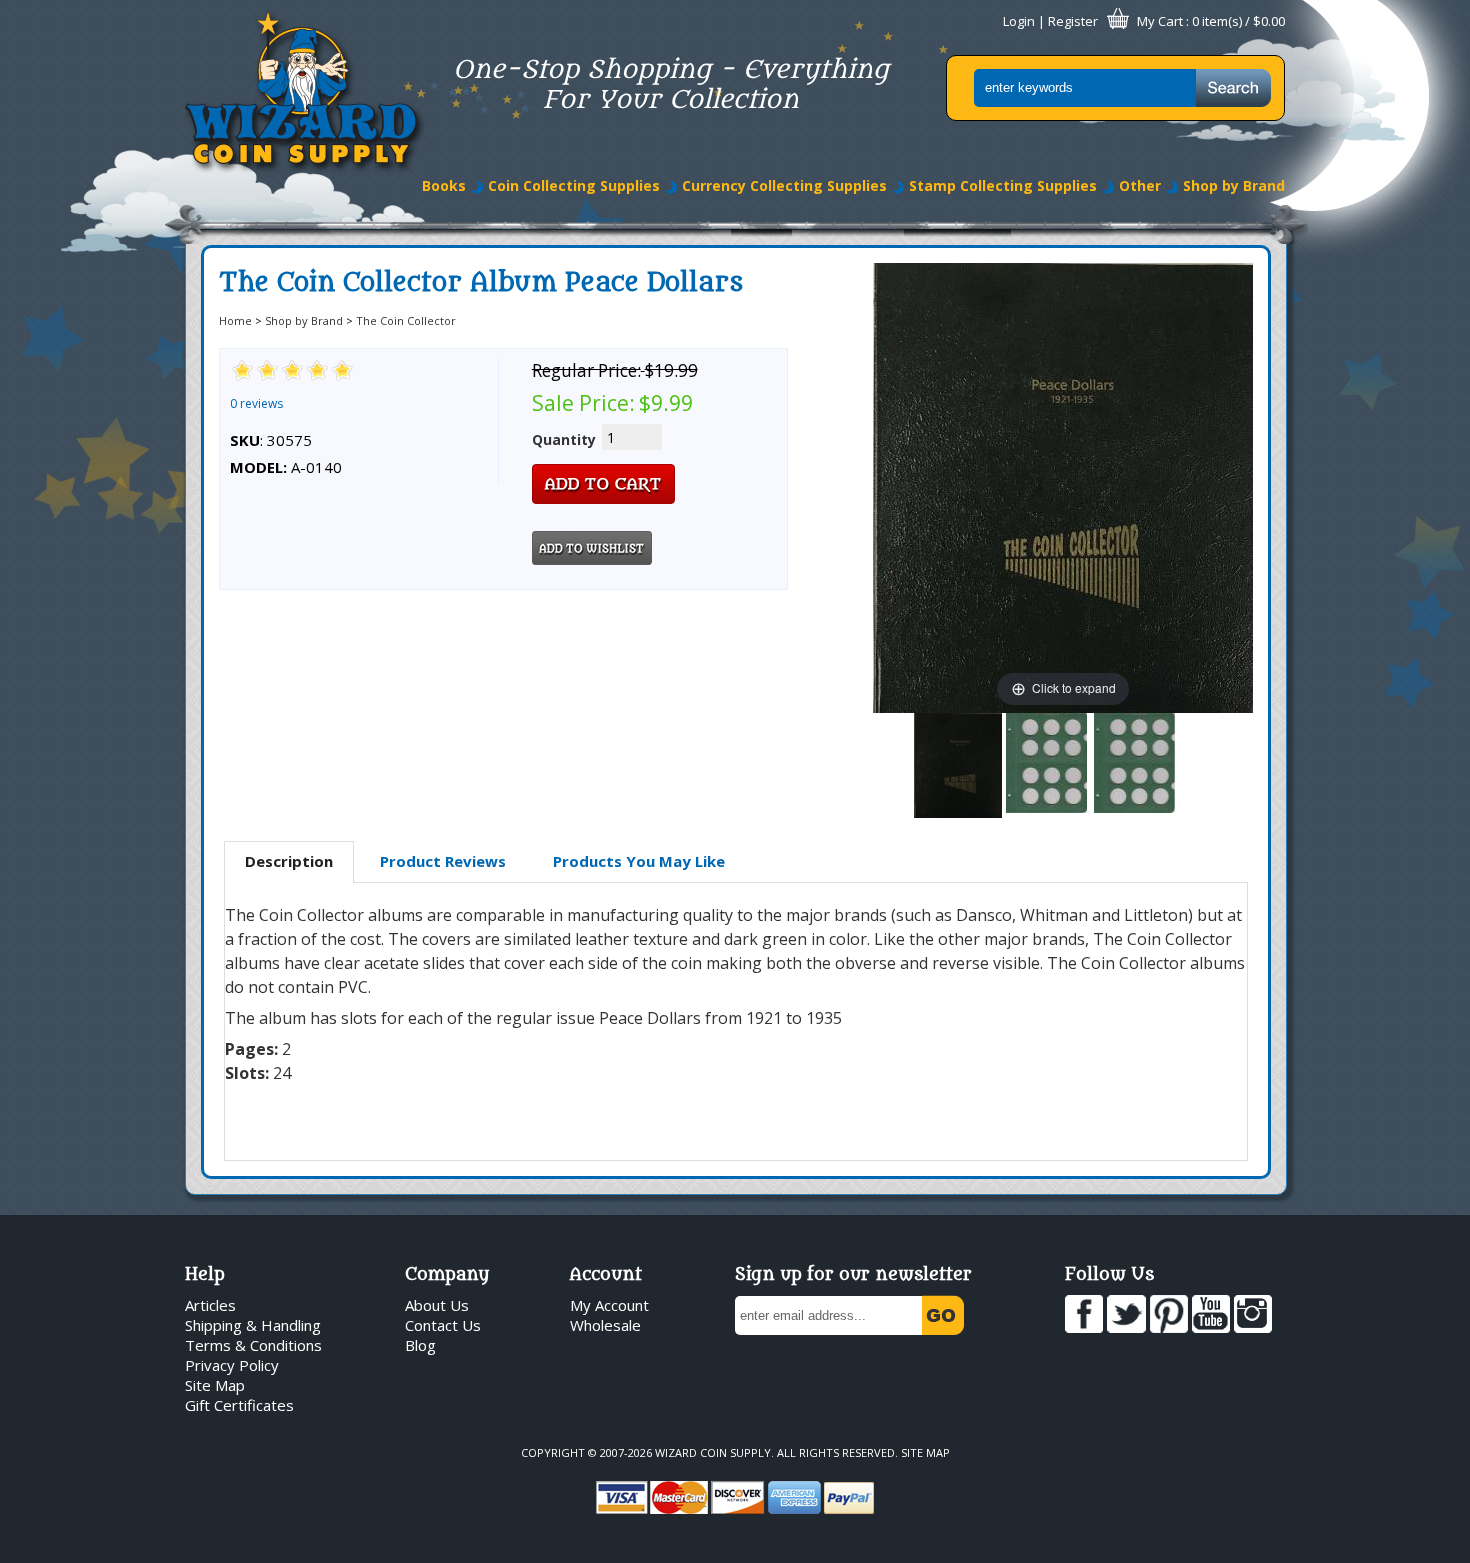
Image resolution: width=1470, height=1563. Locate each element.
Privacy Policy (232, 1365)
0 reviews (256, 403)
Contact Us (443, 1325)
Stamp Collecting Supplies (1003, 185)
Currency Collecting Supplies (784, 185)
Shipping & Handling (253, 1325)
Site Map (215, 1385)
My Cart (1160, 21)
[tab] (289, 862)
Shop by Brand (1234, 185)
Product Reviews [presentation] (443, 861)
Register (1073, 21)
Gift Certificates (239, 1405)
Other (1140, 185)
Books (444, 185)
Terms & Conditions (253, 1345)
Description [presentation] (289, 861)
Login (1019, 21)
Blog (420, 1345)
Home (235, 320)
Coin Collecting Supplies (574, 185)
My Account (609, 1305)
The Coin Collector (406, 320)
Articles (210, 1305)
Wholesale (605, 1325)
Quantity (564, 439)
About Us (437, 1305)
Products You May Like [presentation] (639, 861)
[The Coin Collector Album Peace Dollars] (958, 765)
